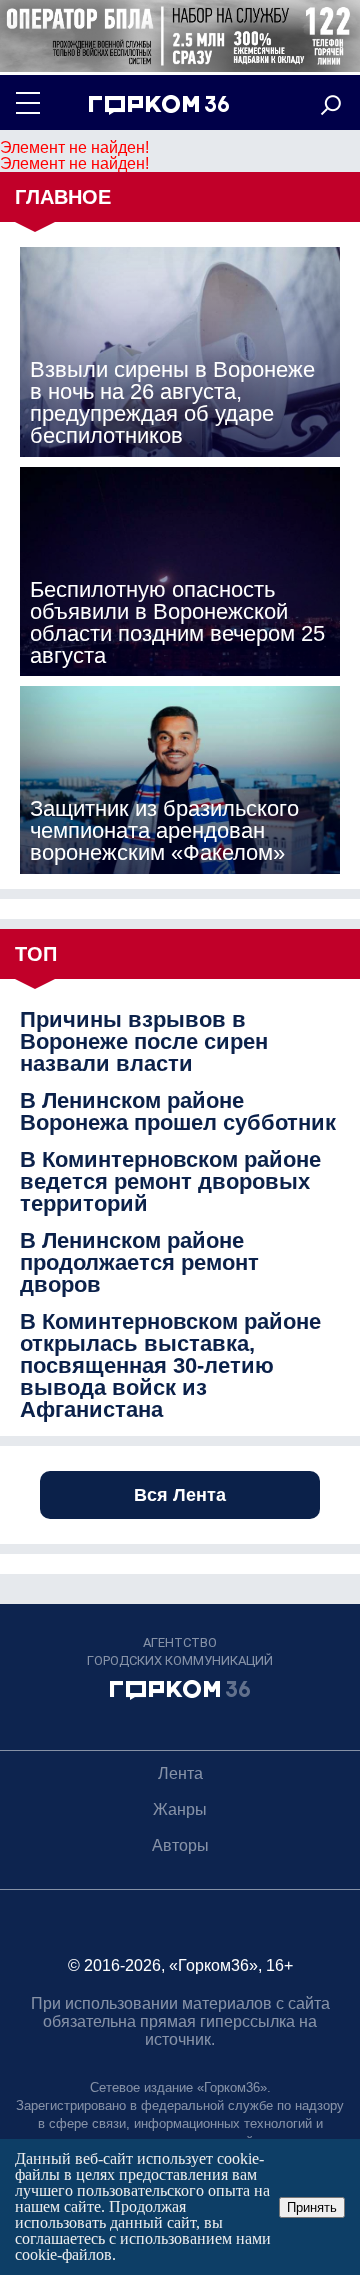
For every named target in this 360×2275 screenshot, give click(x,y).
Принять (312, 2207)
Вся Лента (180, 1495)
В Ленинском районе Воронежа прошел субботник (178, 1112)
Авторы (180, 1845)
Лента (180, 1773)
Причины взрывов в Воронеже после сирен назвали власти (144, 1042)
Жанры (180, 1809)
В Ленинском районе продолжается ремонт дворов (139, 1263)
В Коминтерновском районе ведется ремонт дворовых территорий (170, 1182)
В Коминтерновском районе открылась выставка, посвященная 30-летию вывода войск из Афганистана (170, 1366)
